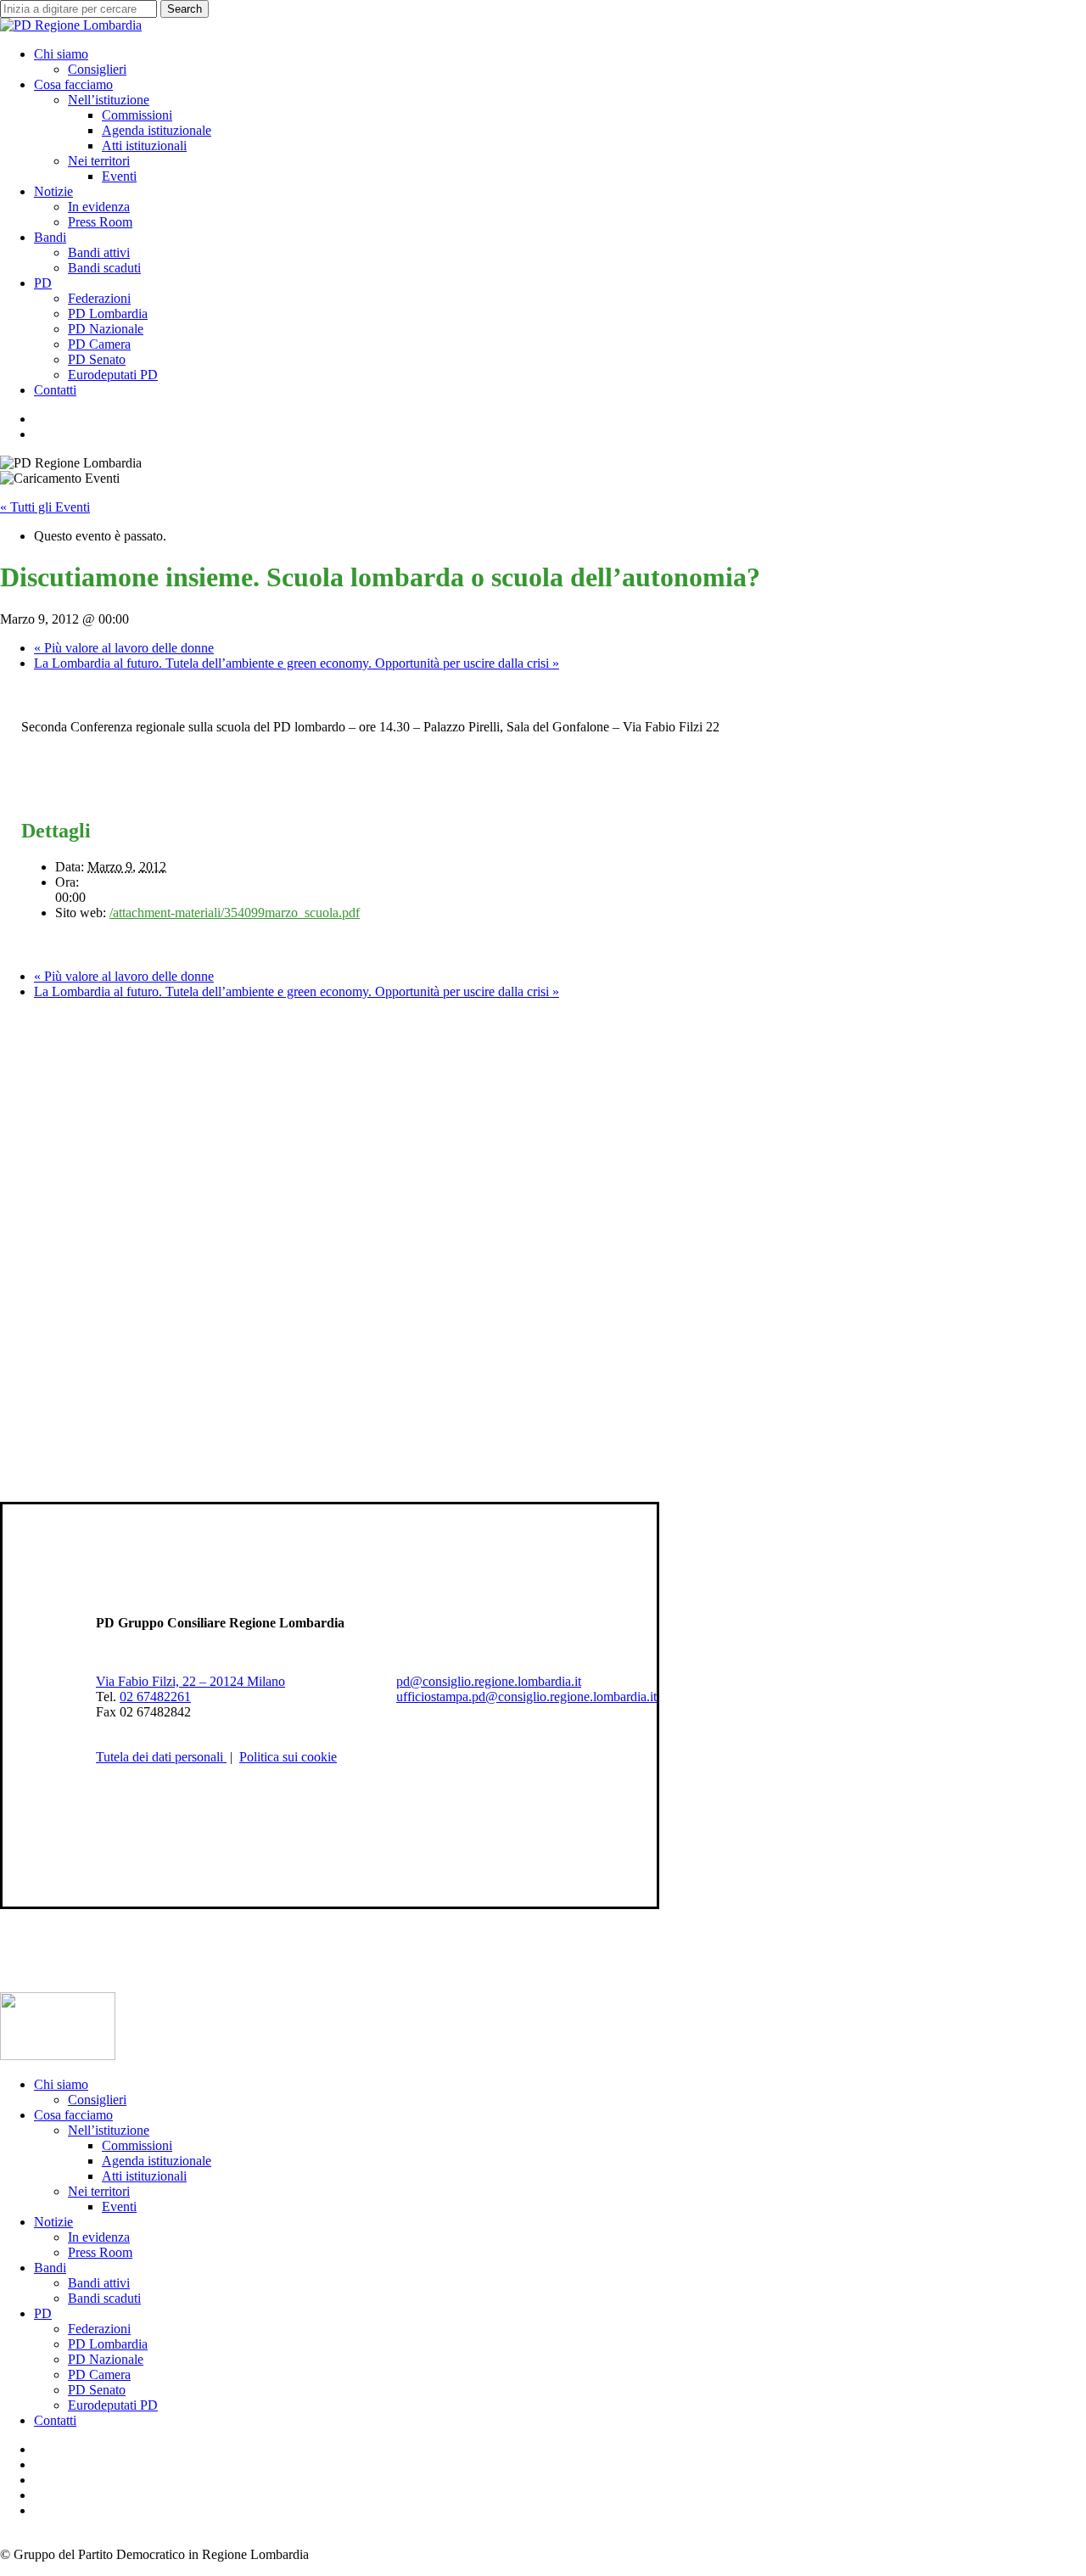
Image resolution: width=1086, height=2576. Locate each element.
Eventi (119, 2206)
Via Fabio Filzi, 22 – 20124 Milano (190, 1681)
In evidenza (99, 2237)
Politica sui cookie (288, 1757)
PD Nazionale (106, 2359)
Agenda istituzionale (157, 2161)
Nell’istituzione (109, 2130)
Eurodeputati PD (113, 2405)
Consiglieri (97, 2100)
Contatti (55, 2420)
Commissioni (137, 2145)
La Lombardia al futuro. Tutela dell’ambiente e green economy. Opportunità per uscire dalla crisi (297, 663)
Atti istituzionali (144, 2176)
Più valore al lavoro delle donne (124, 648)
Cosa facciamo (73, 2115)
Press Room (100, 2252)
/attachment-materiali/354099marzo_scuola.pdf (235, 913)
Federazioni (99, 2329)
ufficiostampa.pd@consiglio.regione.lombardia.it (526, 1697)
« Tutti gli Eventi (45, 507)
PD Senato (97, 2390)
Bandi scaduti (104, 2298)
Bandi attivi (99, 2283)
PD (43, 2313)
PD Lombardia (108, 2344)
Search (185, 9)
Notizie (53, 2222)
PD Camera (99, 2374)
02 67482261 (155, 1697)
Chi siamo (61, 2084)
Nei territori (99, 2191)
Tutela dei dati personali (161, 1757)
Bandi (50, 2268)
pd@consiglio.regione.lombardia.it (489, 1681)
